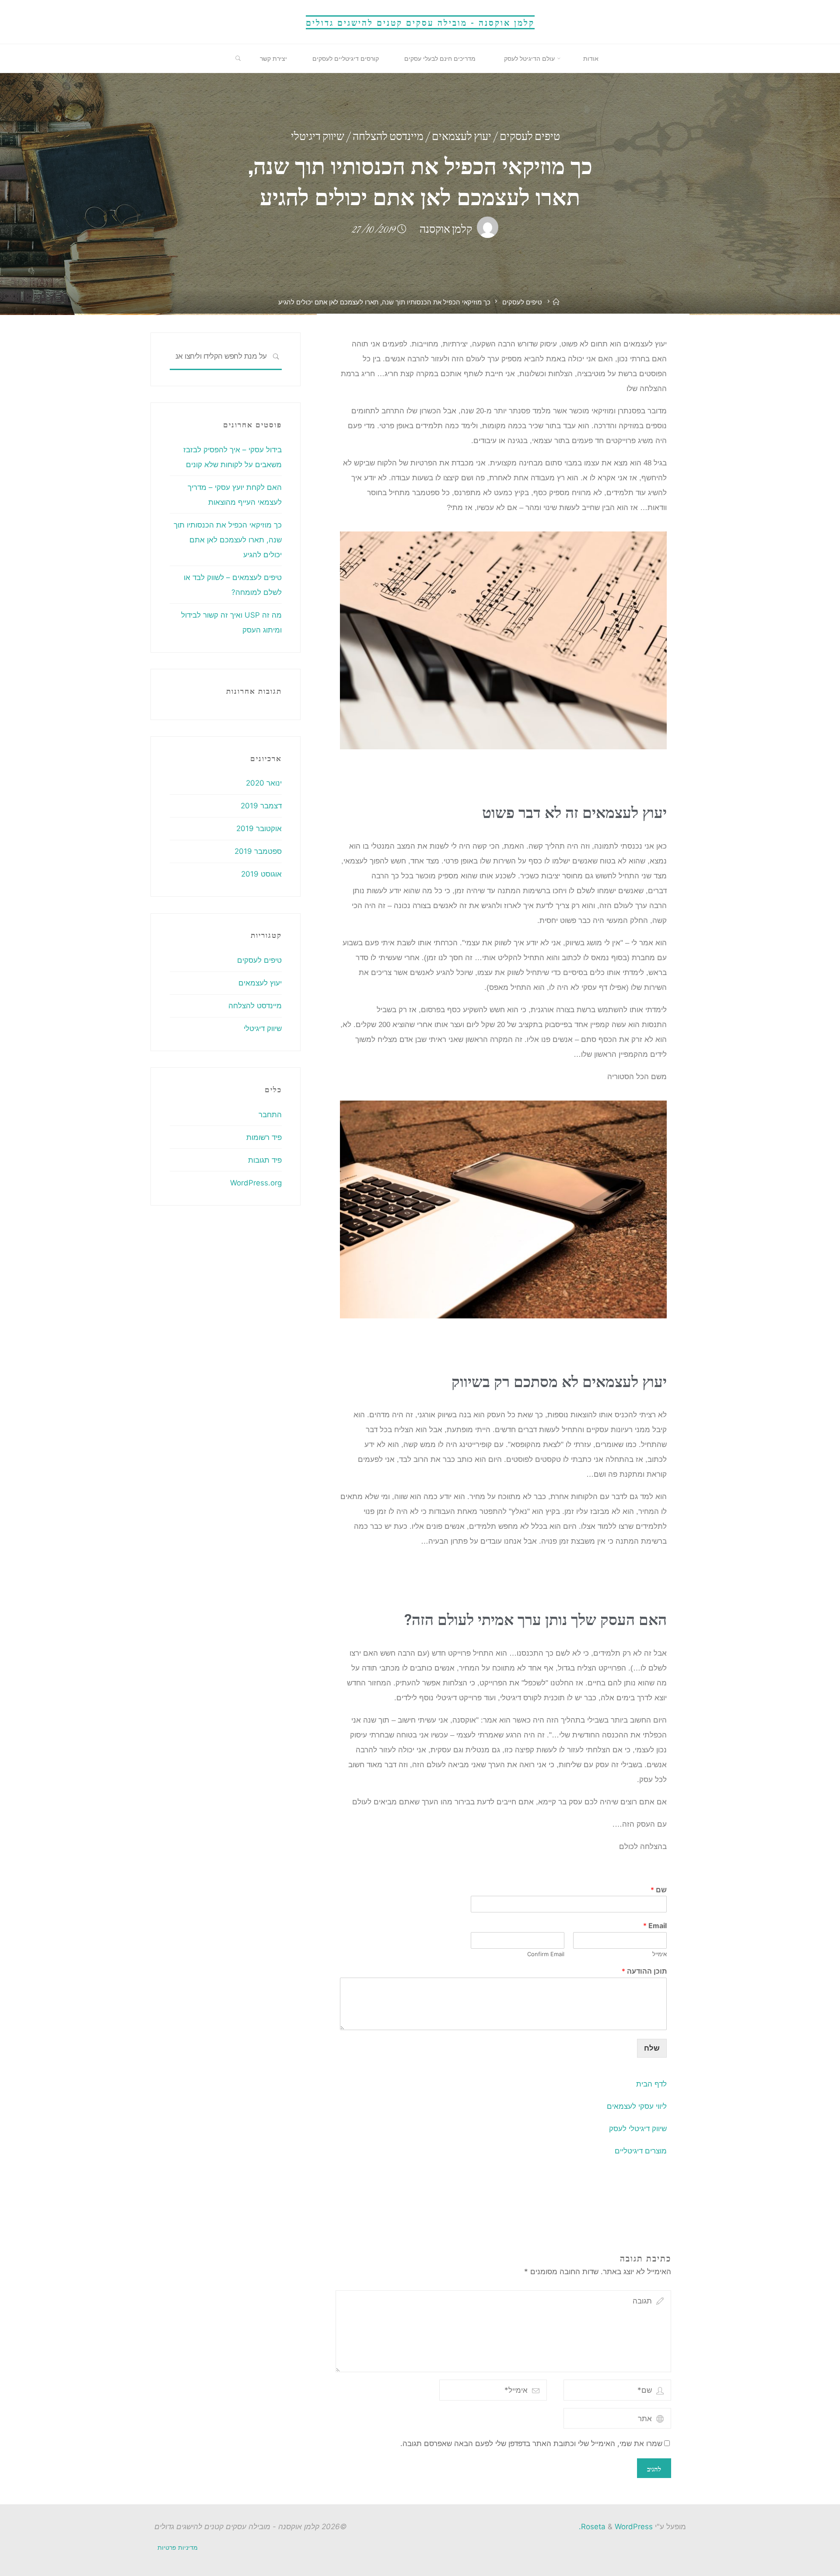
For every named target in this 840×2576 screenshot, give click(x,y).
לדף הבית (651, 2084)
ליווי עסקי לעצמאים (637, 2106)
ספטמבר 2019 (258, 851)
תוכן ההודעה (644, 1971)
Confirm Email (545, 1954)
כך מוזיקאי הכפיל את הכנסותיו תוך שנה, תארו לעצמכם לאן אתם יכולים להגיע (228, 540)
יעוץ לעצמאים (462, 138)
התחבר (270, 1115)
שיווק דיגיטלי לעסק (638, 2128)
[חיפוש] (276, 357)
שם (659, 1889)
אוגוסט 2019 (261, 874)
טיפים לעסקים (530, 138)
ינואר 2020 (264, 783)
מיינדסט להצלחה (388, 138)
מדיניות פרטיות (178, 2547)
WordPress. (616, 2527)
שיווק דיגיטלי (318, 138)
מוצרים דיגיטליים (641, 2151)
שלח (652, 2048)
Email (655, 1926)
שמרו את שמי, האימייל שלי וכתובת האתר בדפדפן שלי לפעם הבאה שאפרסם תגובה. (531, 2443)
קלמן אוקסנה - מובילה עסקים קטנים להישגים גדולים (420, 22)
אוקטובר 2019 (259, 828)
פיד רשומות (264, 1137)
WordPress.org (256, 1183)
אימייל (659, 1954)
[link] (238, 59)
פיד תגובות (265, 1160)
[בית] (557, 302)
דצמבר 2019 (261, 806)
